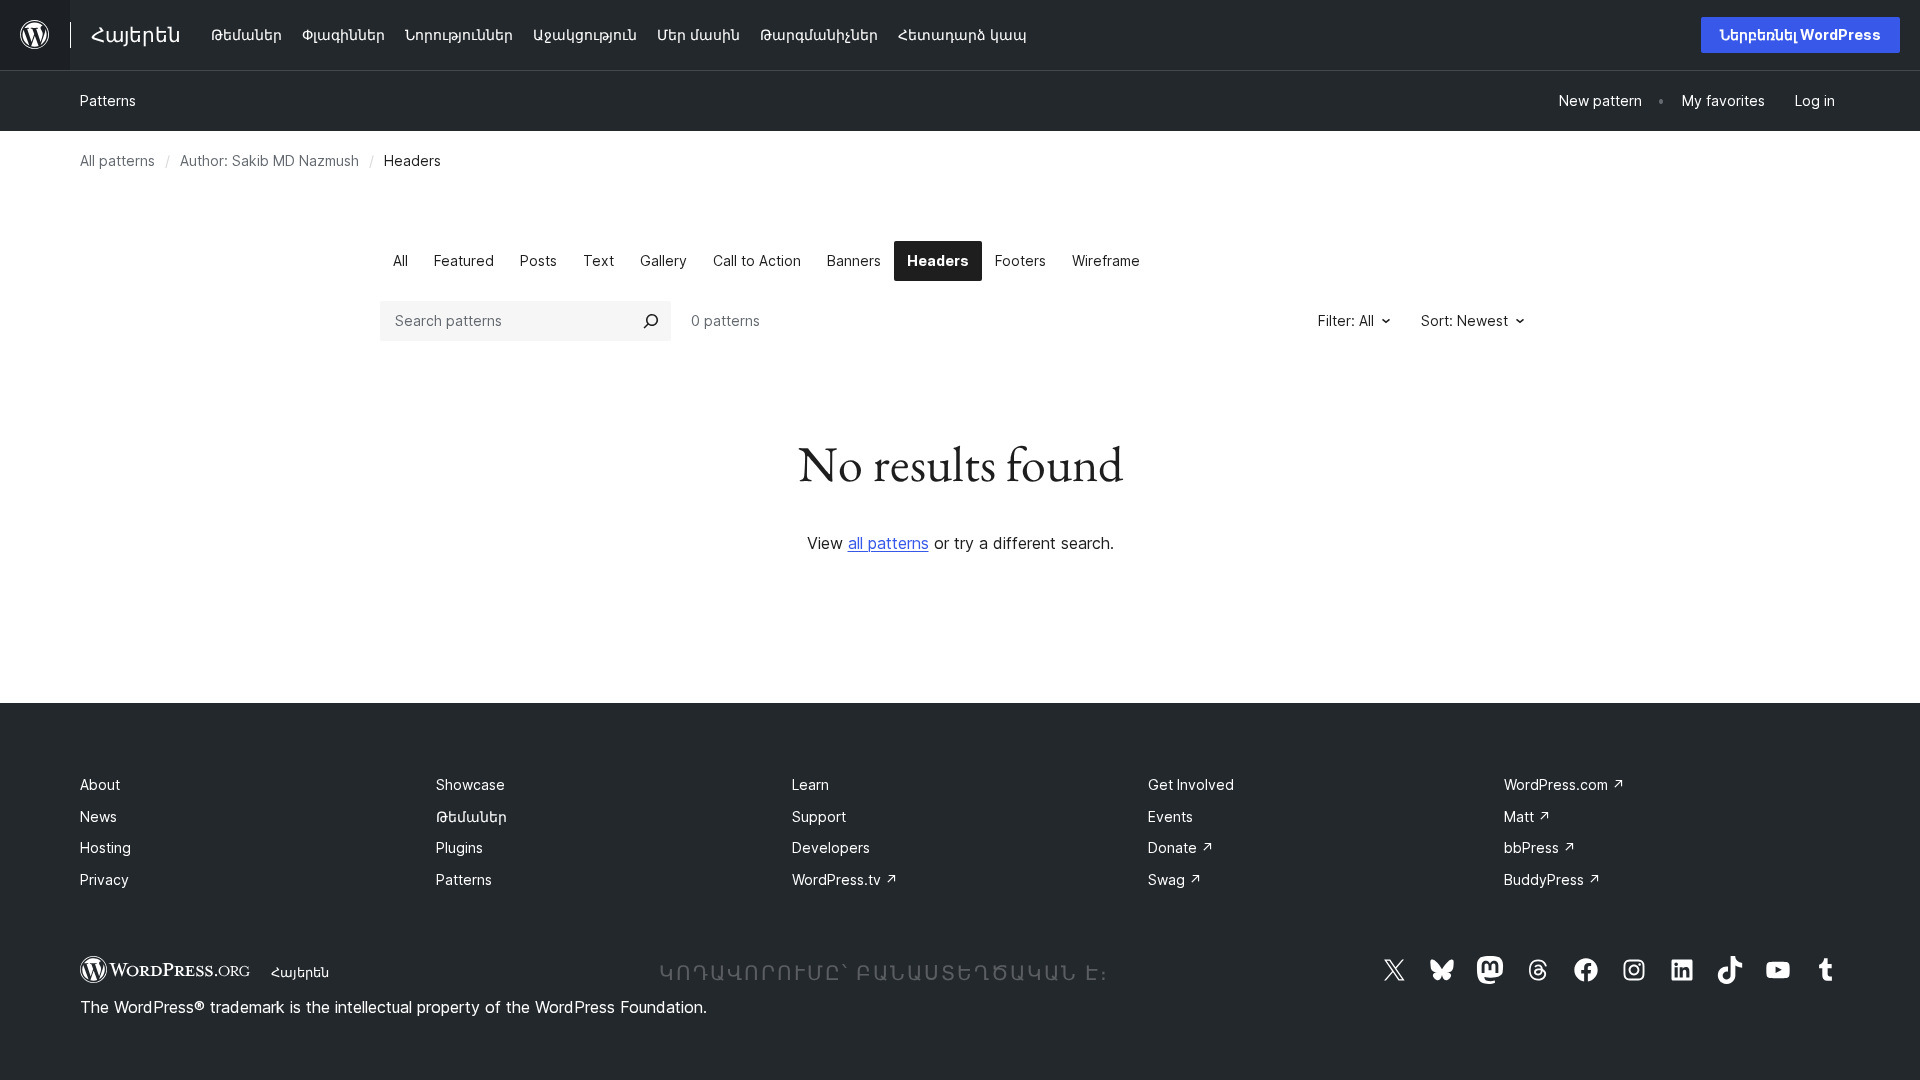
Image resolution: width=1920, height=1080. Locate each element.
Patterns (108, 100)
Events (1170, 816)
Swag (1175, 879)
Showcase (470, 784)
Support (819, 816)
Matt (1527, 816)
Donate (1181, 847)
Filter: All (1346, 320)
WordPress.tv (845, 879)
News (98, 816)
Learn (810, 784)
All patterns (117, 160)
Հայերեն (300, 972)
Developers (831, 847)
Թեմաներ (471, 816)
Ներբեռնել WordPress (1800, 34)
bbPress (1540, 847)
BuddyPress (1552, 879)
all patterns (888, 543)
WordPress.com (1564, 784)
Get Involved (1191, 784)
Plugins (459, 847)
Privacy (104, 879)
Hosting (105, 847)
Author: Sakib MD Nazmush (269, 160)
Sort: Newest (1464, 320)
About (100, 784)
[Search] (651, 321)
